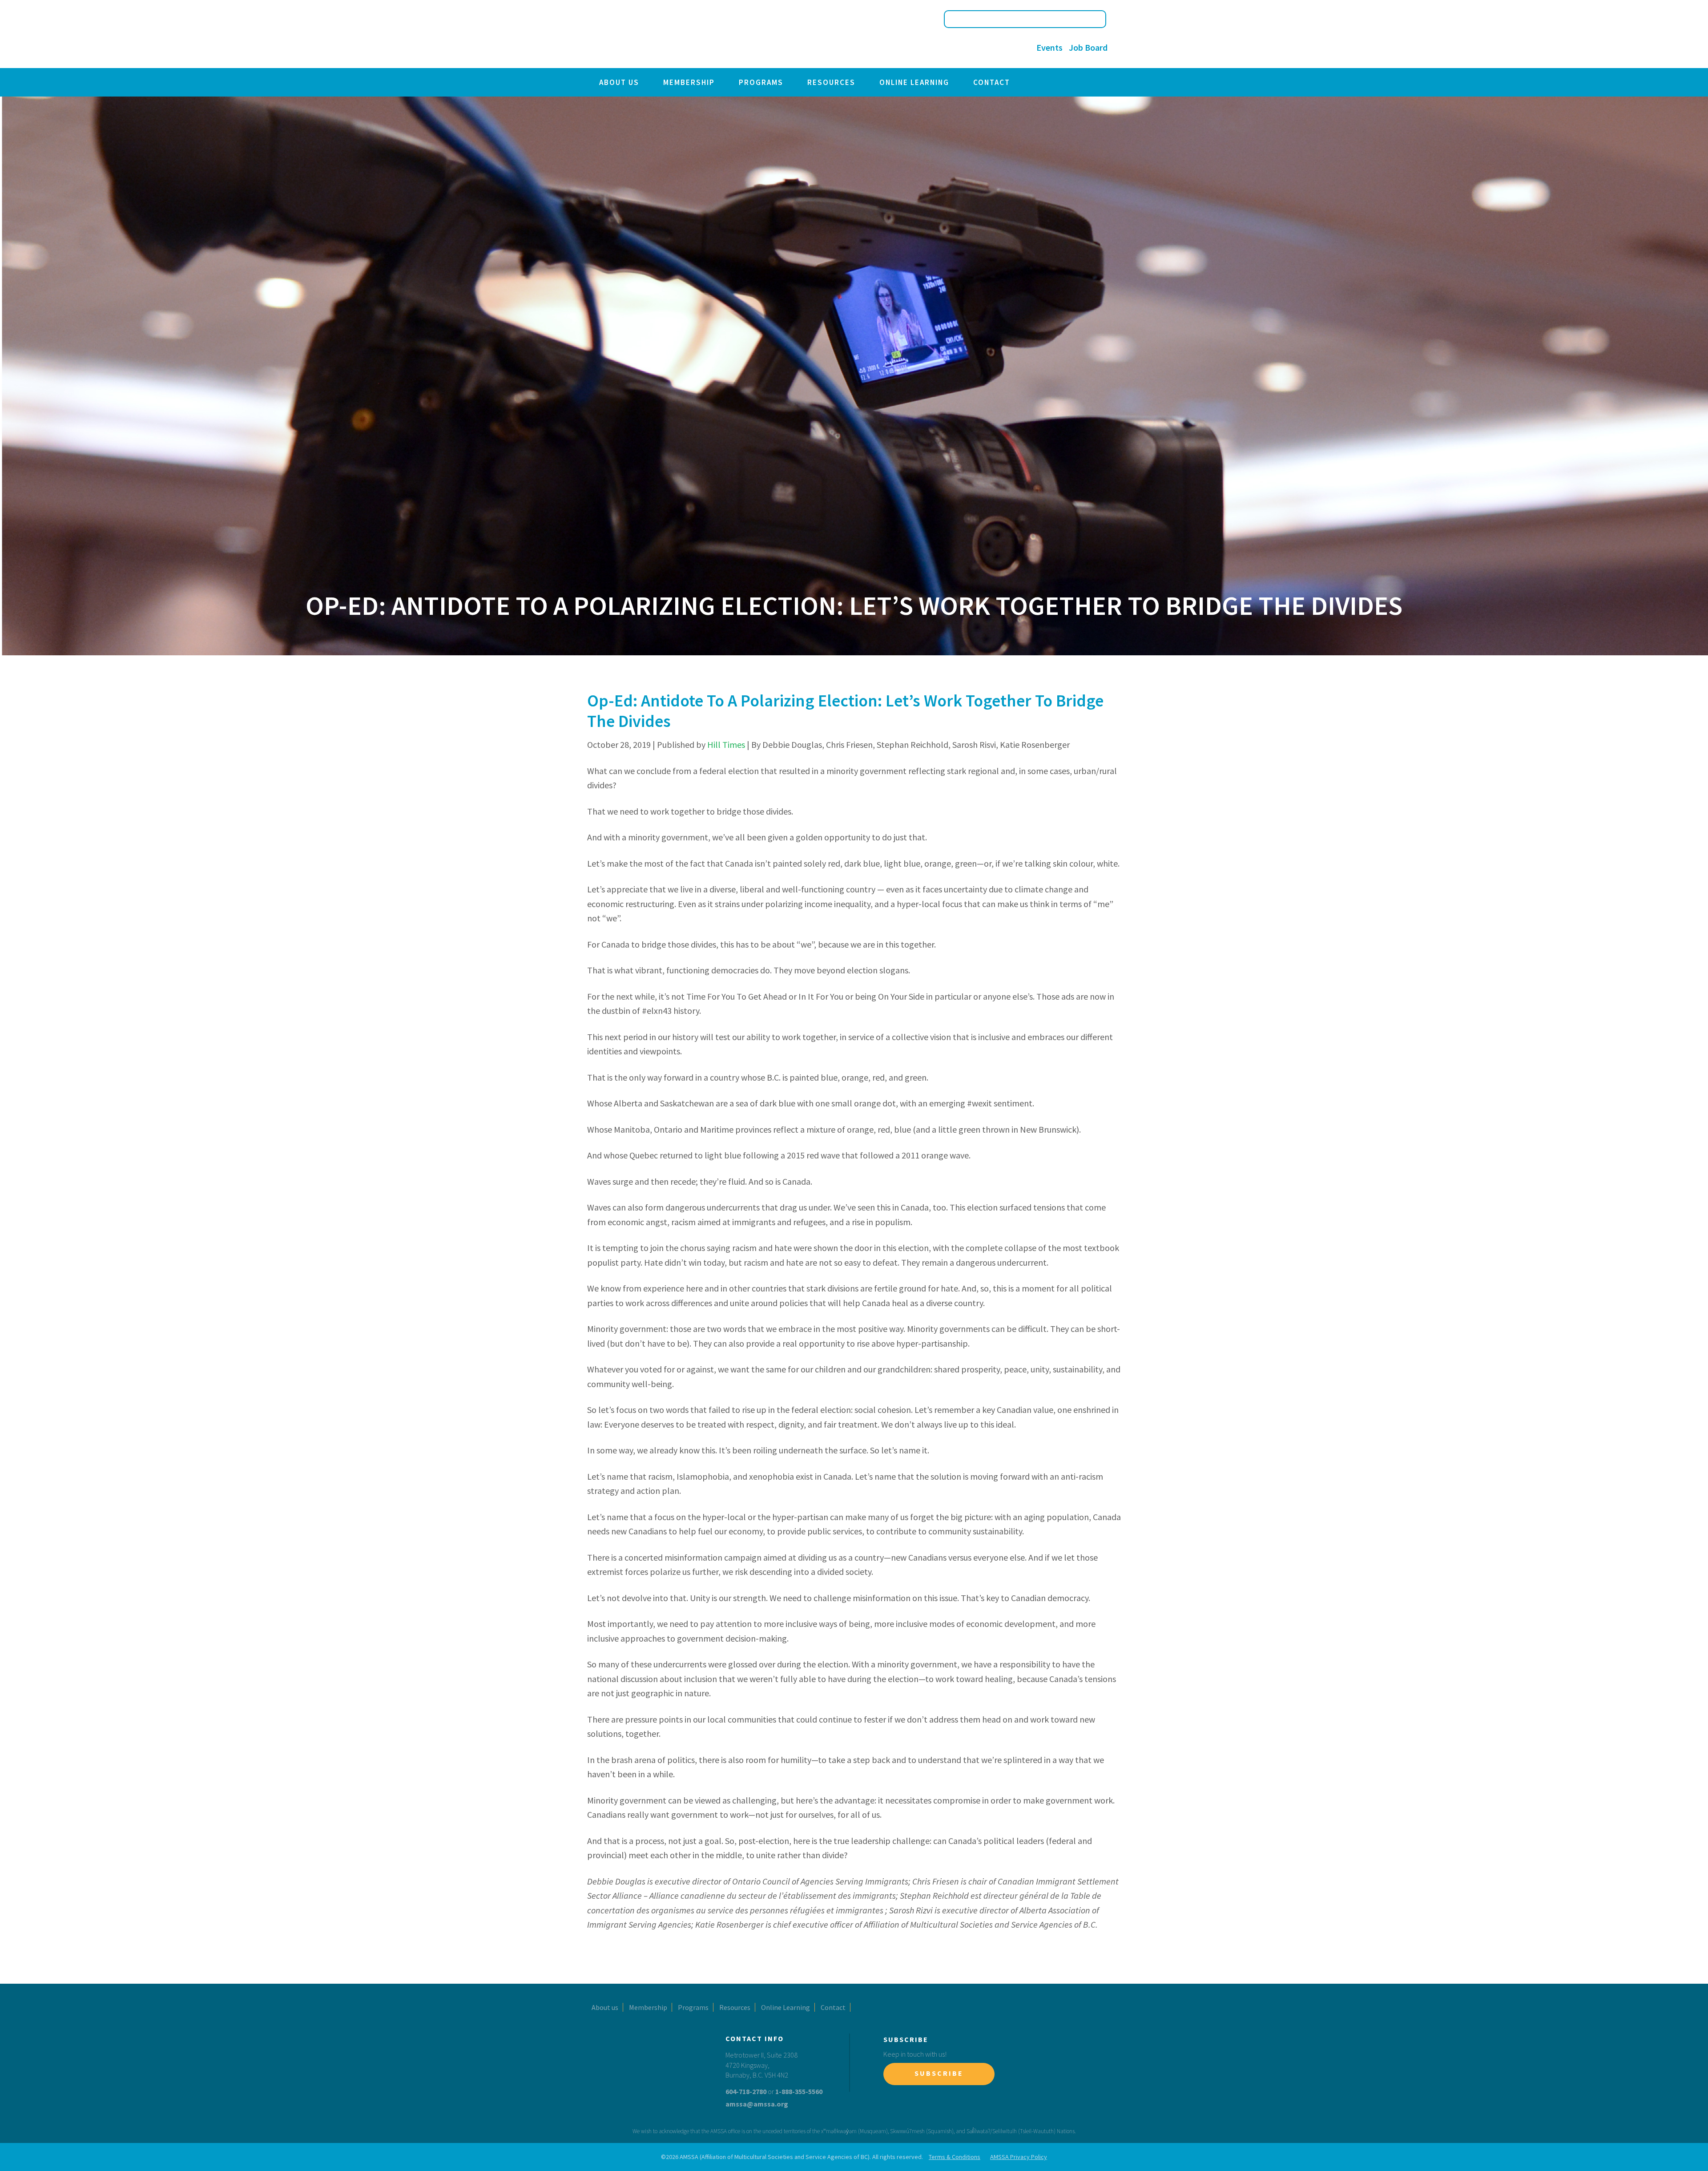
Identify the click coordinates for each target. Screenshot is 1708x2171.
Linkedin (1001, 48)
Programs (761, 82)
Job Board (1088, 47)
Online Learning (914, 82)
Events (1049, 47)
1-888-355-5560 (799, 2091)
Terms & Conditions (955, 2157)
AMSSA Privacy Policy (1019, 2157)
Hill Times (726, 745)
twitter (983, 48)
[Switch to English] (929, 48)
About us (619, 82)
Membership (689, 82)
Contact (992, 82)
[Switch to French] (946, 48)
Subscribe (939, 2073)
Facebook (965, 48)
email (1020, 48)
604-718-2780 (746, 2091)
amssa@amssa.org (757, 2104)
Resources (831, 82)
